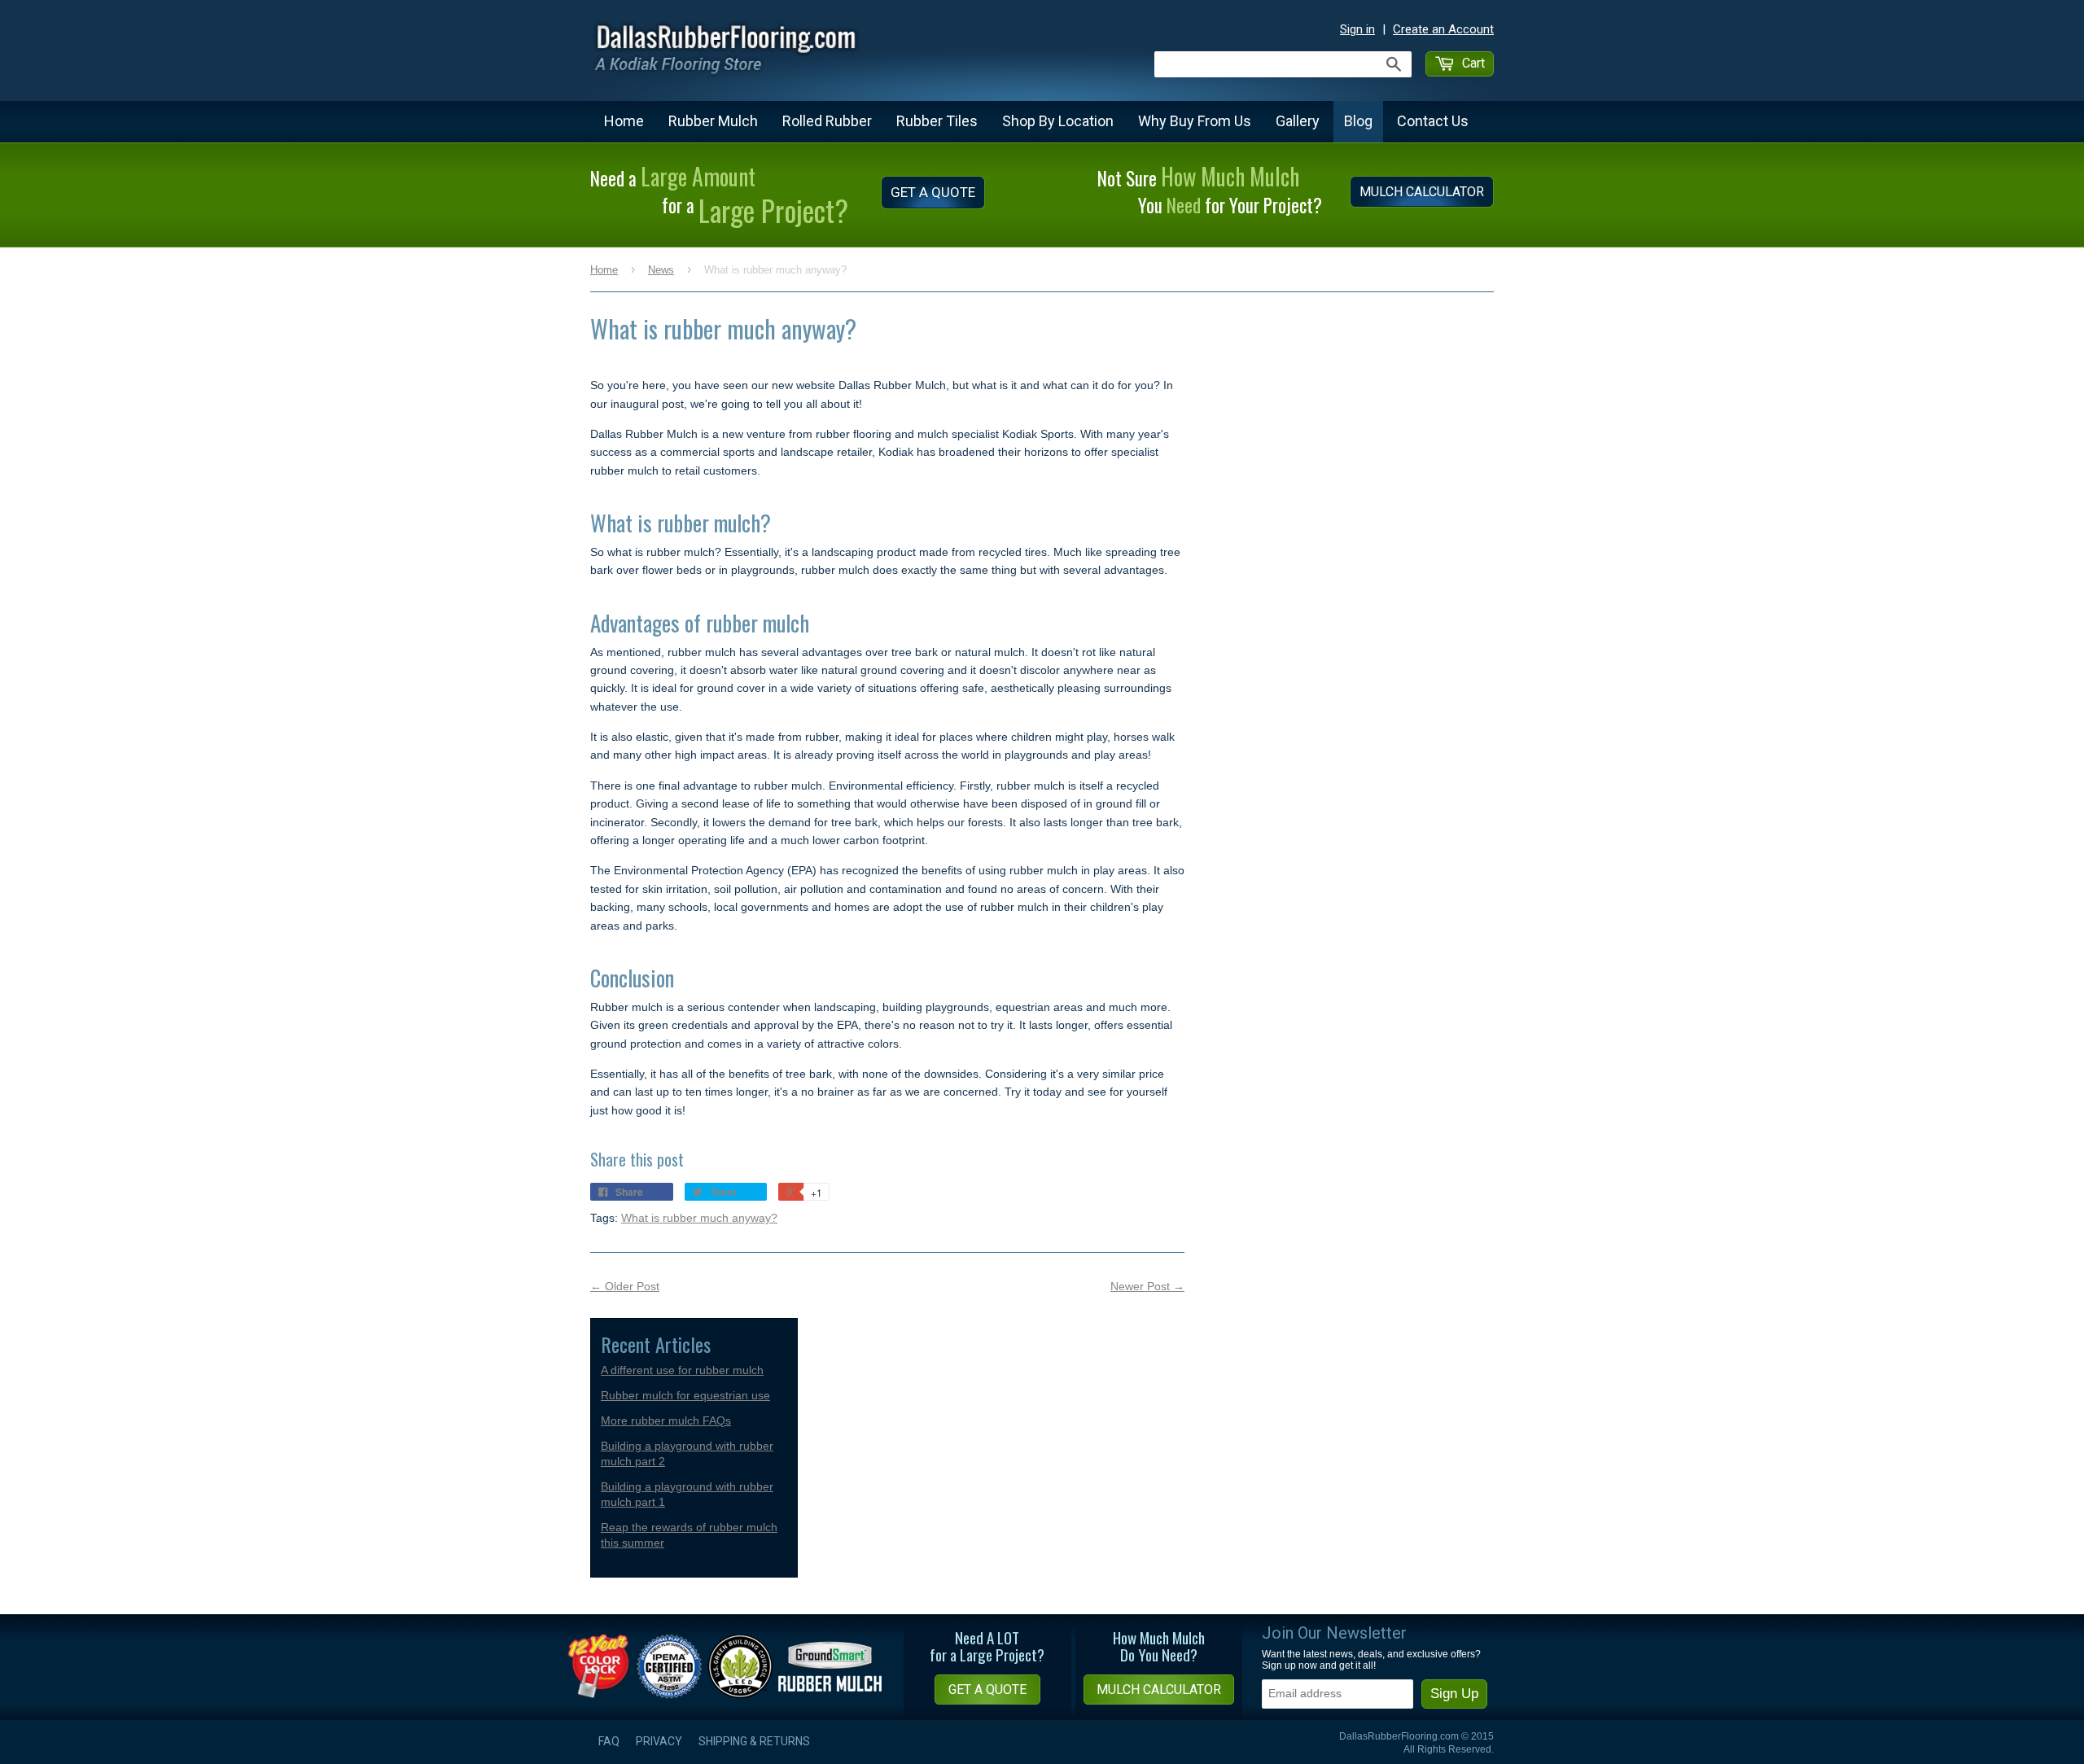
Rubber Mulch (713, 121)
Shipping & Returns (754, 1741)
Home (624, 121)
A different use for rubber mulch (682, 1370)
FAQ (609, 1741)
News (661, 270)
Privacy (659, 1741)
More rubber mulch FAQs (666, 1420)
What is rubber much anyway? (699, 1218)
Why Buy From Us (1195, 121)
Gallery (1298, 121)
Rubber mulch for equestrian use (685, 1395)
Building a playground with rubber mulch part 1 (687, 1494)
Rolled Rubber (827, 121)
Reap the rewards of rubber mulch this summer (689, 1535)
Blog (1358, 121)
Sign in (1357, 29)
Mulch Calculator (1422, 192)
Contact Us (1433, 121)
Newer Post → (1147, 1286)
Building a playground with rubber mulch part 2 (687, 1453)
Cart (1472, 63)
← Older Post (625, 1286)
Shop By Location (1058, 121)
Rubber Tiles (937, 121)
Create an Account (1443, 29)
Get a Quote (933, 192)
